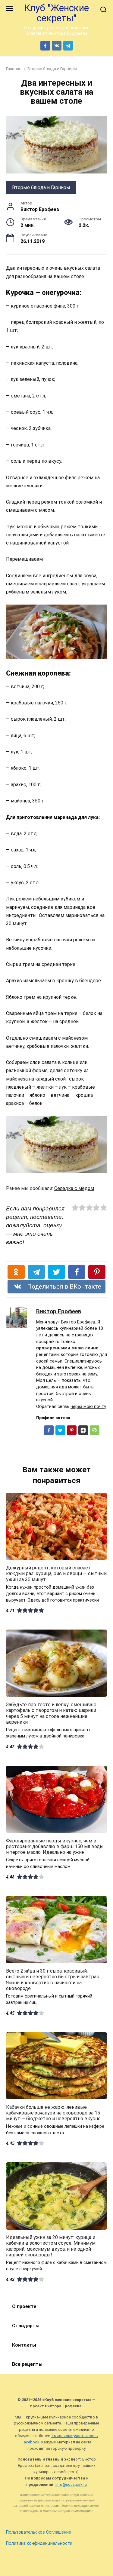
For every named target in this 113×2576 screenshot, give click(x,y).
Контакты (24, 2345)
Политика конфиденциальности (39, 2543)
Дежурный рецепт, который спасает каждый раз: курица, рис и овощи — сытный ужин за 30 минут (56, 1573)
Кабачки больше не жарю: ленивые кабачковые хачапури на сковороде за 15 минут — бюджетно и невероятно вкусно (53, 2113)
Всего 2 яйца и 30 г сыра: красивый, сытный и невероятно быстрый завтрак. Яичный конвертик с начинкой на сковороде (53, 1980)
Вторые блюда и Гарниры (41, 187)
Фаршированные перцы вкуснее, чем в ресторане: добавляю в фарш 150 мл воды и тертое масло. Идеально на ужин (55, 1846)
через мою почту (88, 1407)
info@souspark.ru (71, 2484)
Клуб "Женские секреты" (56, 13)
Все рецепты (27, 2364)
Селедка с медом (74, 1188)
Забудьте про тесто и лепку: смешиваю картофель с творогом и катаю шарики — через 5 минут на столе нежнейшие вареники (53, 1713)
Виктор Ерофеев (59, 1311)
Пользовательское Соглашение (39, 2532)
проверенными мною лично (67, 1348)
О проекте (24, 2306)
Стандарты (26, 2326)
